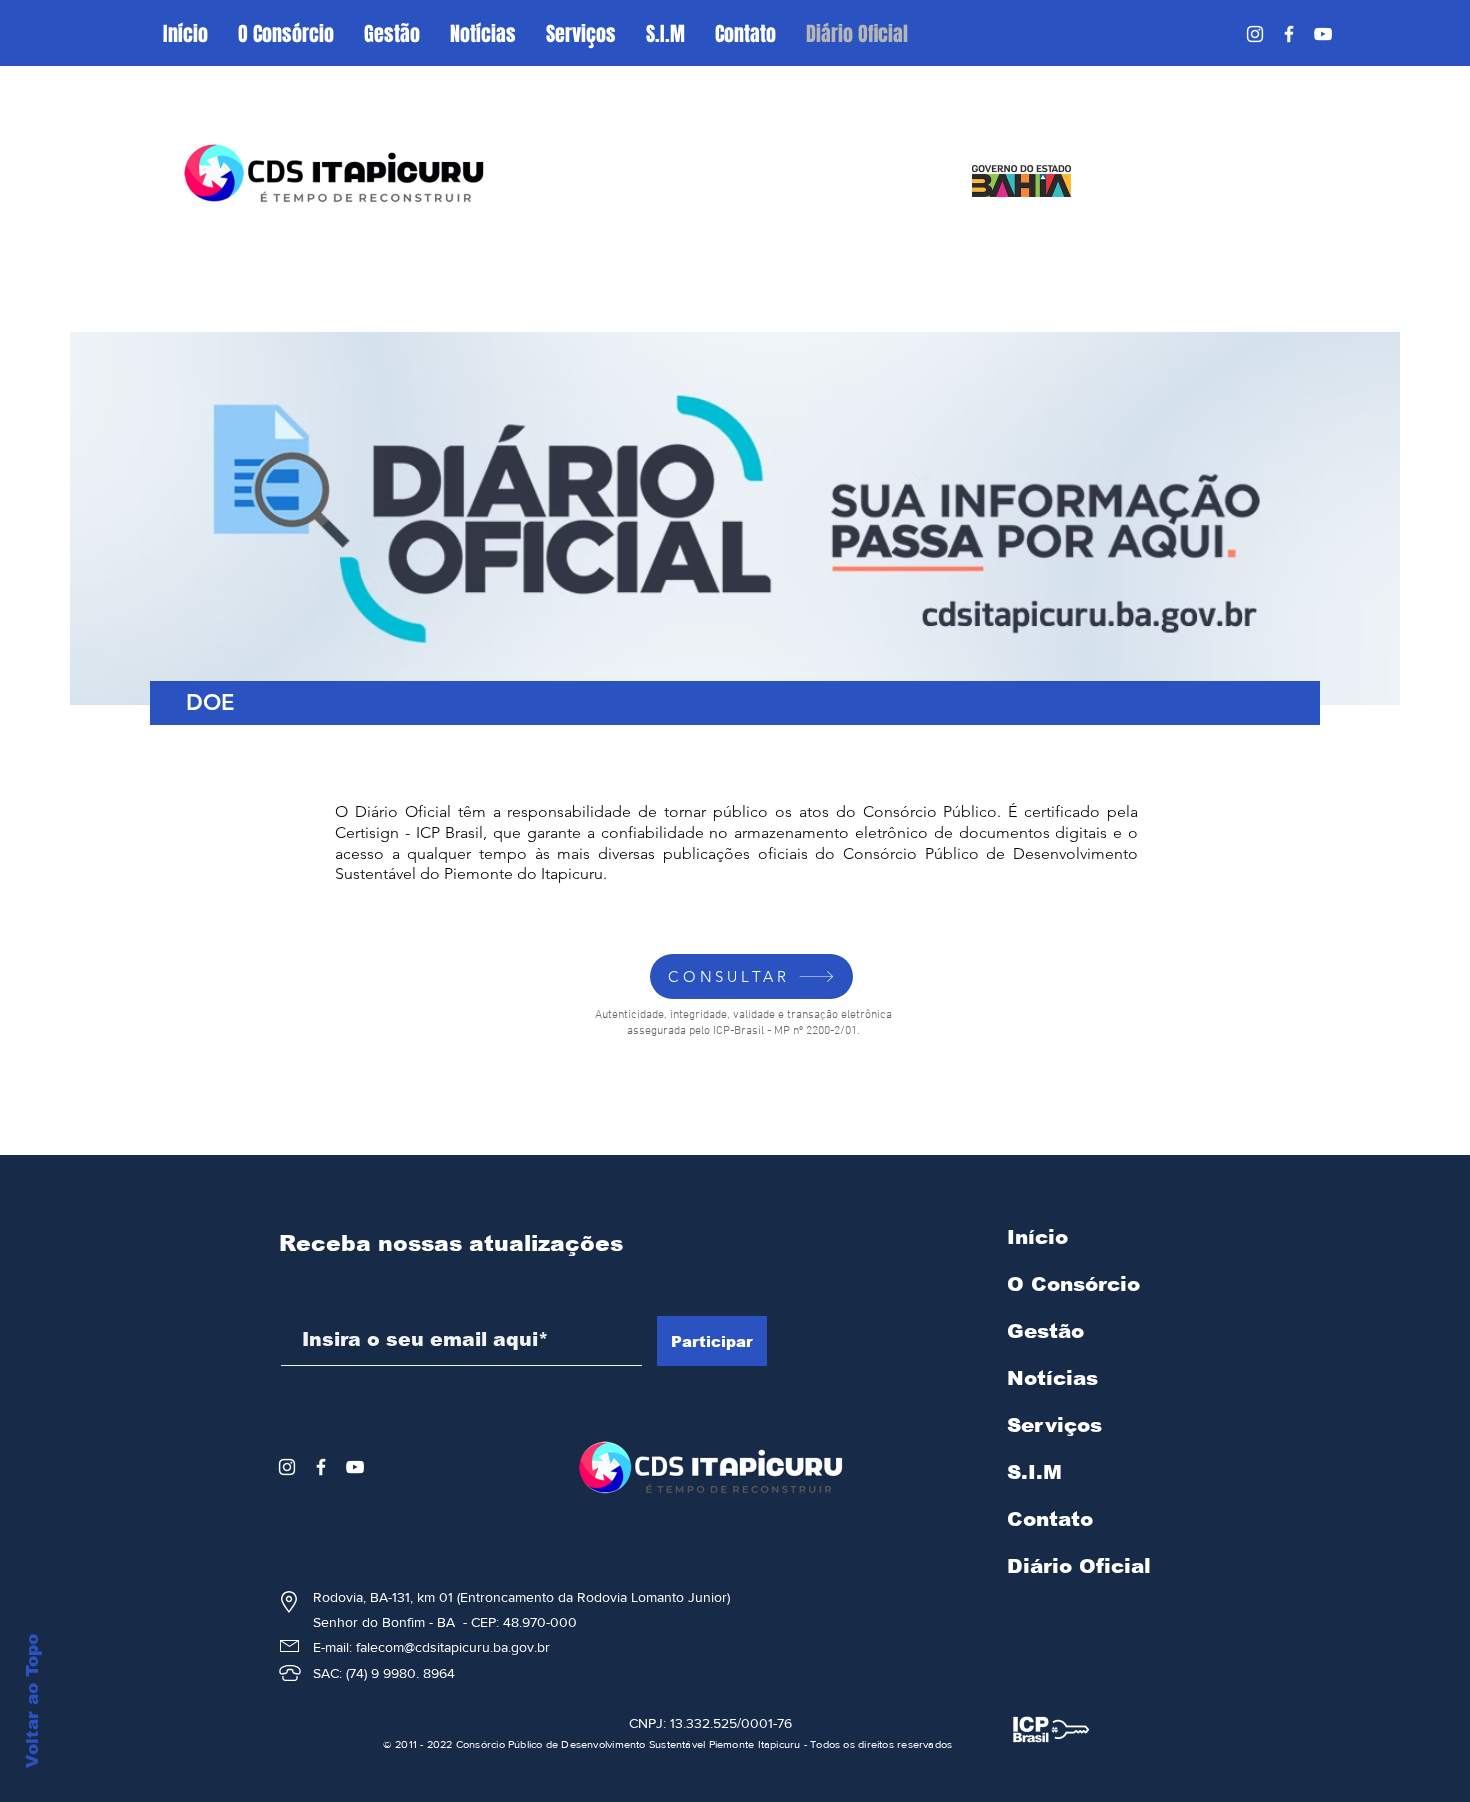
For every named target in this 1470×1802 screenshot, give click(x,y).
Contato (1050, 1519)
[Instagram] (1255, 34)
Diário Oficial (1079, 1566)
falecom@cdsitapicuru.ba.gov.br (453, 1647)
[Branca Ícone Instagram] (287, 1467)
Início (1037, 1237)
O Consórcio (1073, 1284)
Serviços (1054, 1425)
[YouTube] (1323, 34)
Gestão (1045, 1331)
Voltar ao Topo (32, 1701)
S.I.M (1034, 1472)
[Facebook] (1289, 34)
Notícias (1052, 1378)
